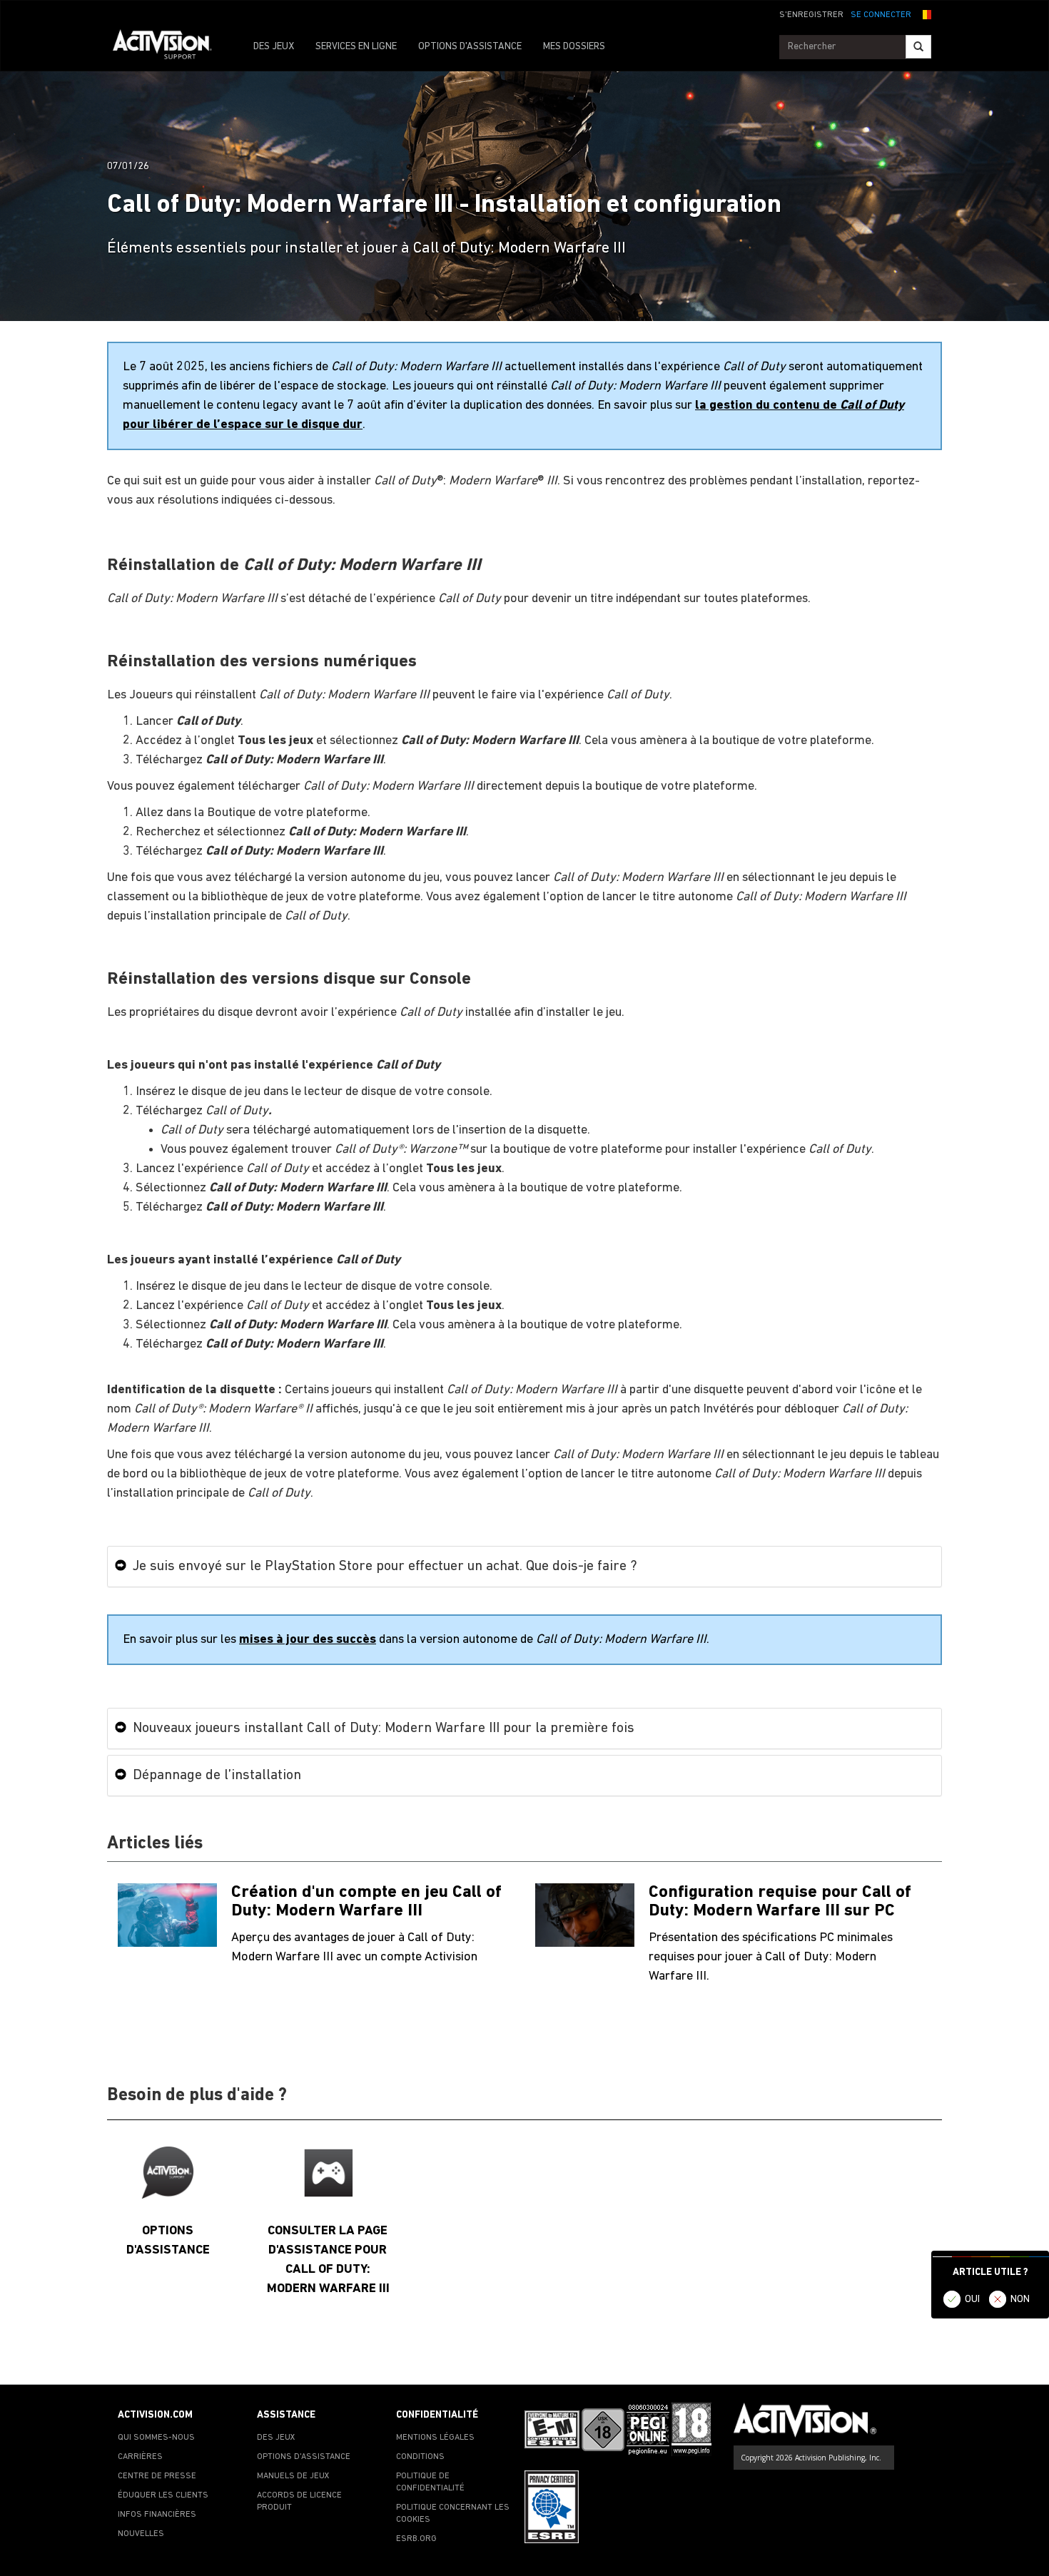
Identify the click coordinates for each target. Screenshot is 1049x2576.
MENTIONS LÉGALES (435, 2438)
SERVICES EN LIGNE (356, 47)
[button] (925, 14)
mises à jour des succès (308, 1640)
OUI (972, 2300)
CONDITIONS (420, 2457)
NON (1020, 2300)
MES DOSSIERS (574, 47)
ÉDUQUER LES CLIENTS (163, 2495)
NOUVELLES (141, 2534)
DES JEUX (274, 47)
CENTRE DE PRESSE (157, 2476)
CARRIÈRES (140, 2457)
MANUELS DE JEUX (293, 2476)
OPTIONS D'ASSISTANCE (470, 47)
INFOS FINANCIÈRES (157, 2515)
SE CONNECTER (881, 15)
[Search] (918, 47)
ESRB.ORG (416, 2539)
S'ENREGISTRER (811, 15)
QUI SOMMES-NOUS (156, 2438)
